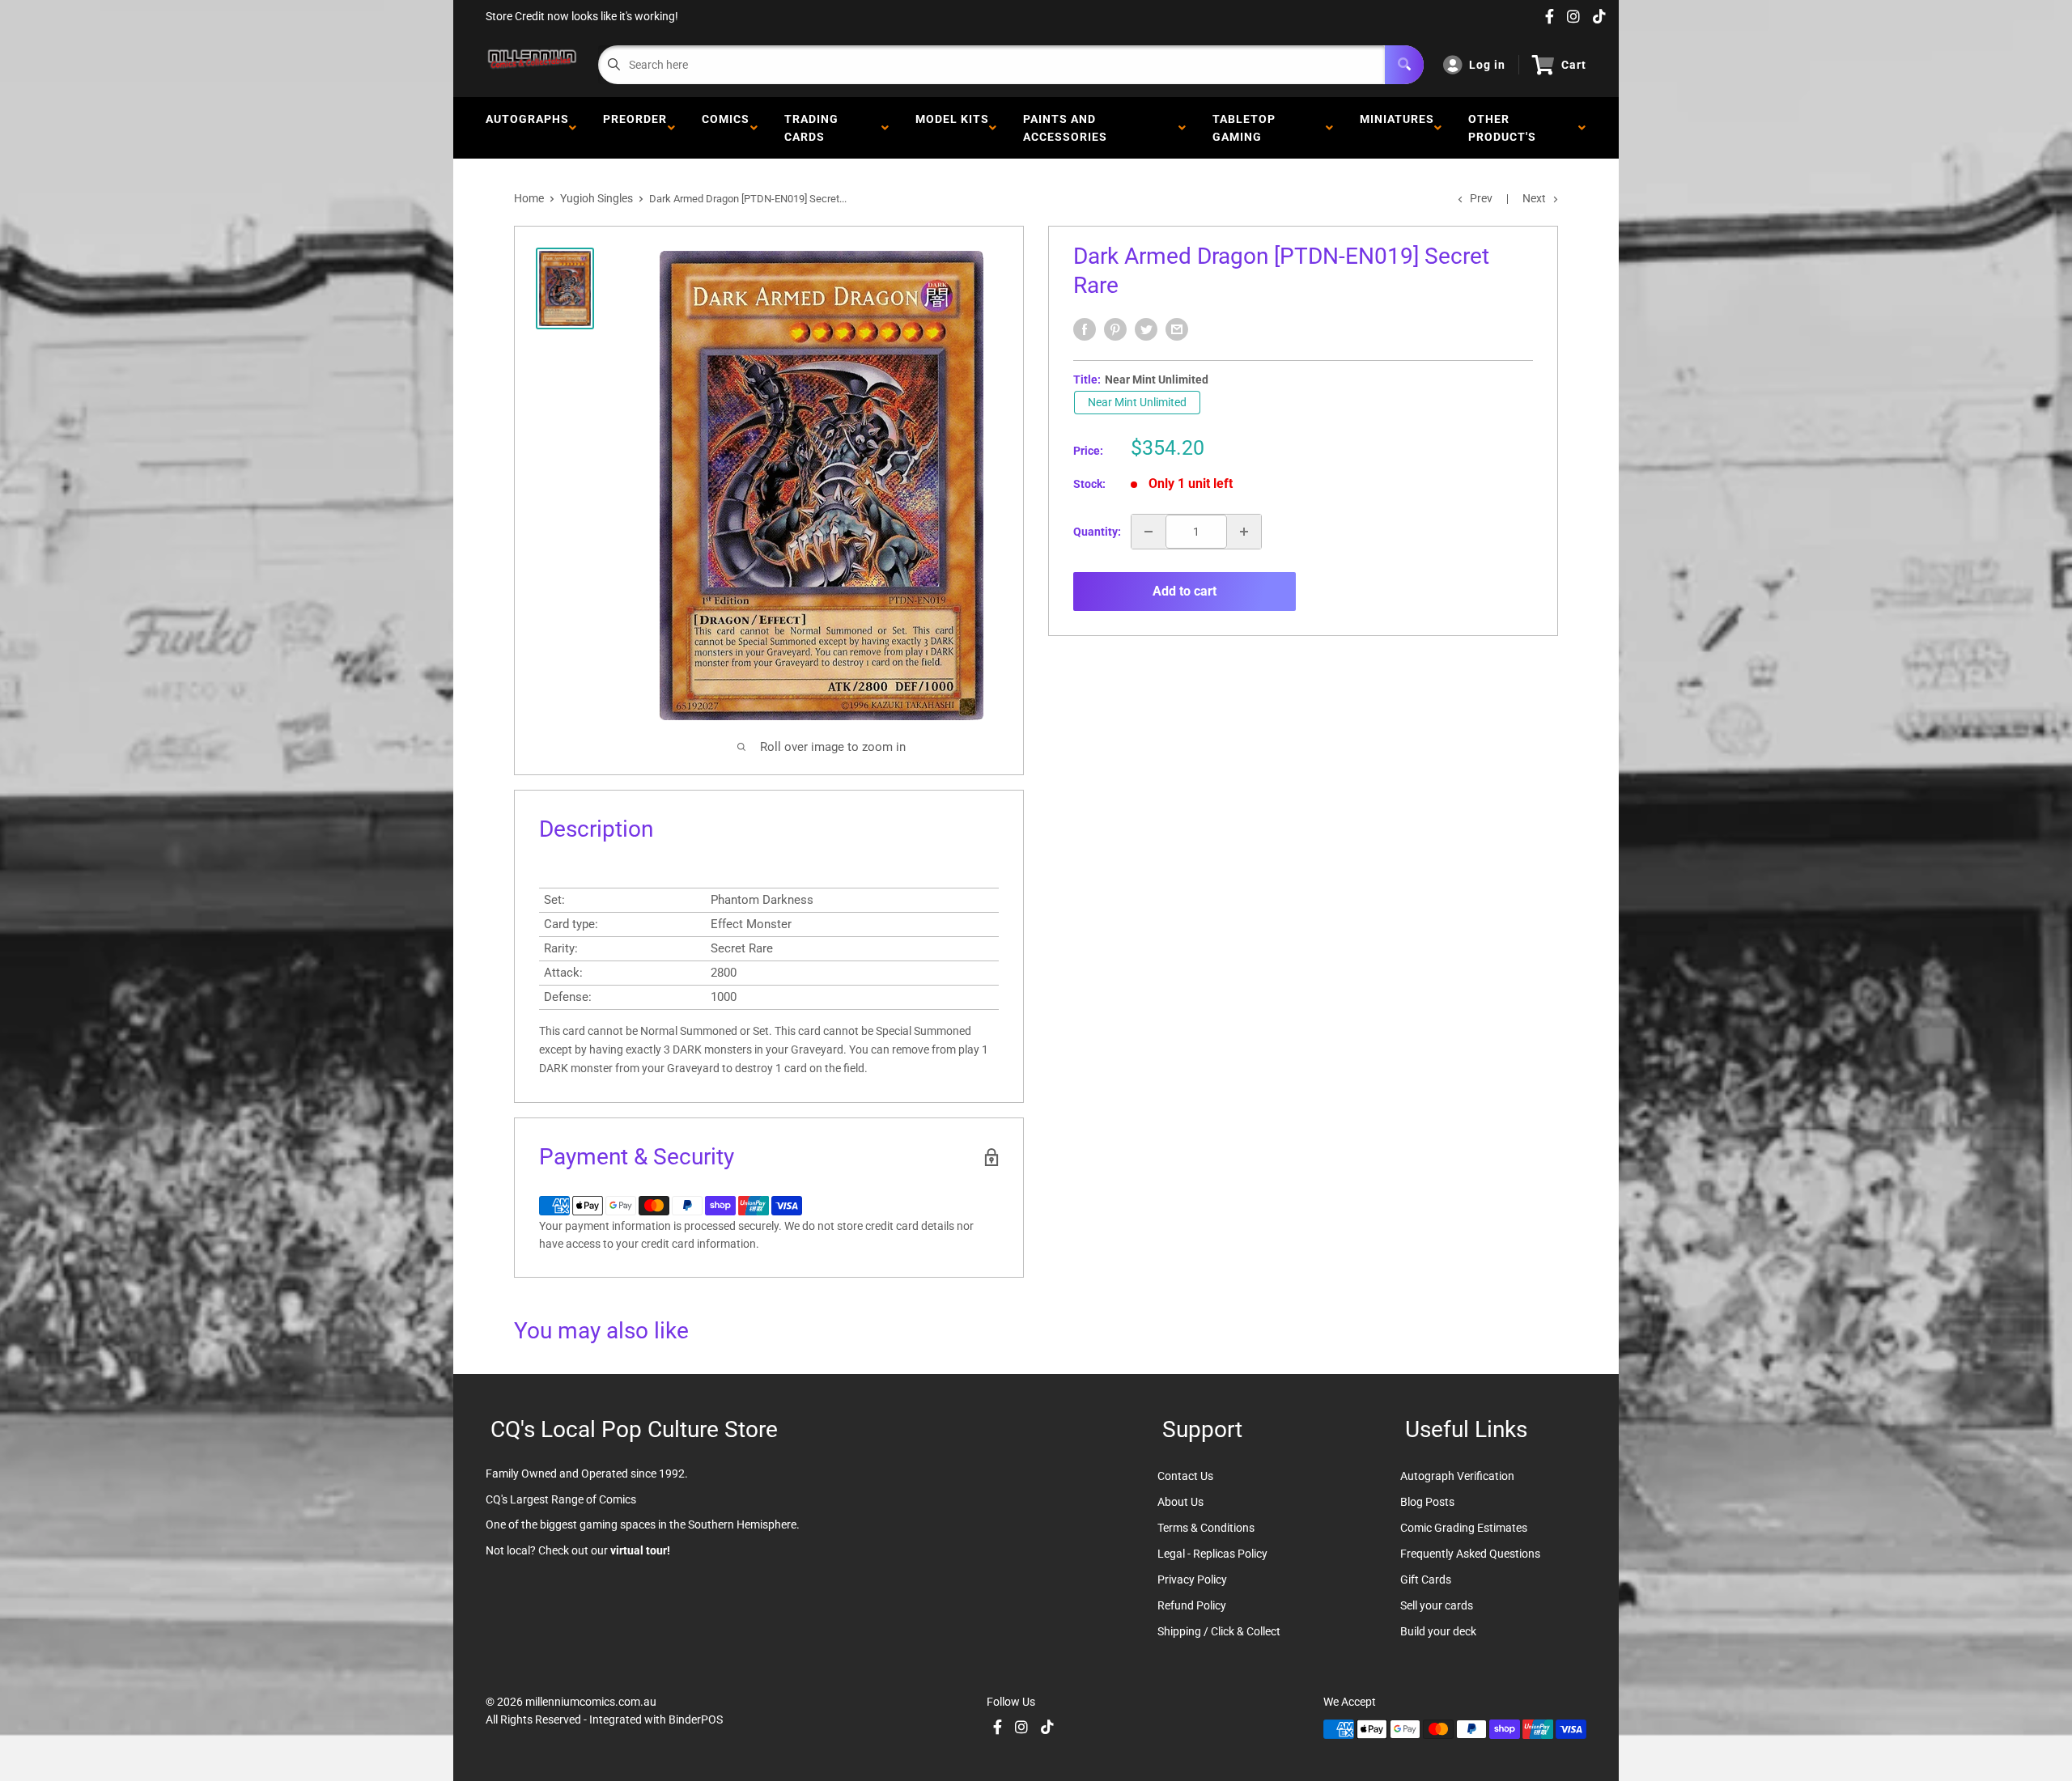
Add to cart (1185, 591)
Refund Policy (1192, 1605)
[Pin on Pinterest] (1115, 329)
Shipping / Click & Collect (1219, 1631)
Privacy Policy (1192, 1580)
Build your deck (1438, 1631)
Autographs (527, 128)
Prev (1481, 198)
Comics (726, 128)
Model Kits (952, 128)
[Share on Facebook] (1085, 329)
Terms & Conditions (1206, 1528)
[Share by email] (1177, 329)
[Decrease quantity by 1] (1149, 532)
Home (529, 198)
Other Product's (1505, 128)
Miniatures (1397, 128)
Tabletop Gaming (1244, 128)
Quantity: (1097, 532)
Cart (1574, 65)
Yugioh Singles (597, 198)
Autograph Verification (1457, 1476)
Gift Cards (1426, 1580)
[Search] (1404, 65)
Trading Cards (811, 128)
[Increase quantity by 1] (1244, 532)
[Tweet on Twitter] (1146, 329)
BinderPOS (696, 1720)
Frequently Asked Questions (1470, 1554)
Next (1534, 198)
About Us (1180, 1502)
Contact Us (1185, 1476)
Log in (1487, 65)
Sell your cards (1437, 1605)
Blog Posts (1427, 1502)
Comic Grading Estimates (1464, 1528)
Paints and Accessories (1068, 128)
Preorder (635, 128)
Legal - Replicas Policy (1212, 1554)
